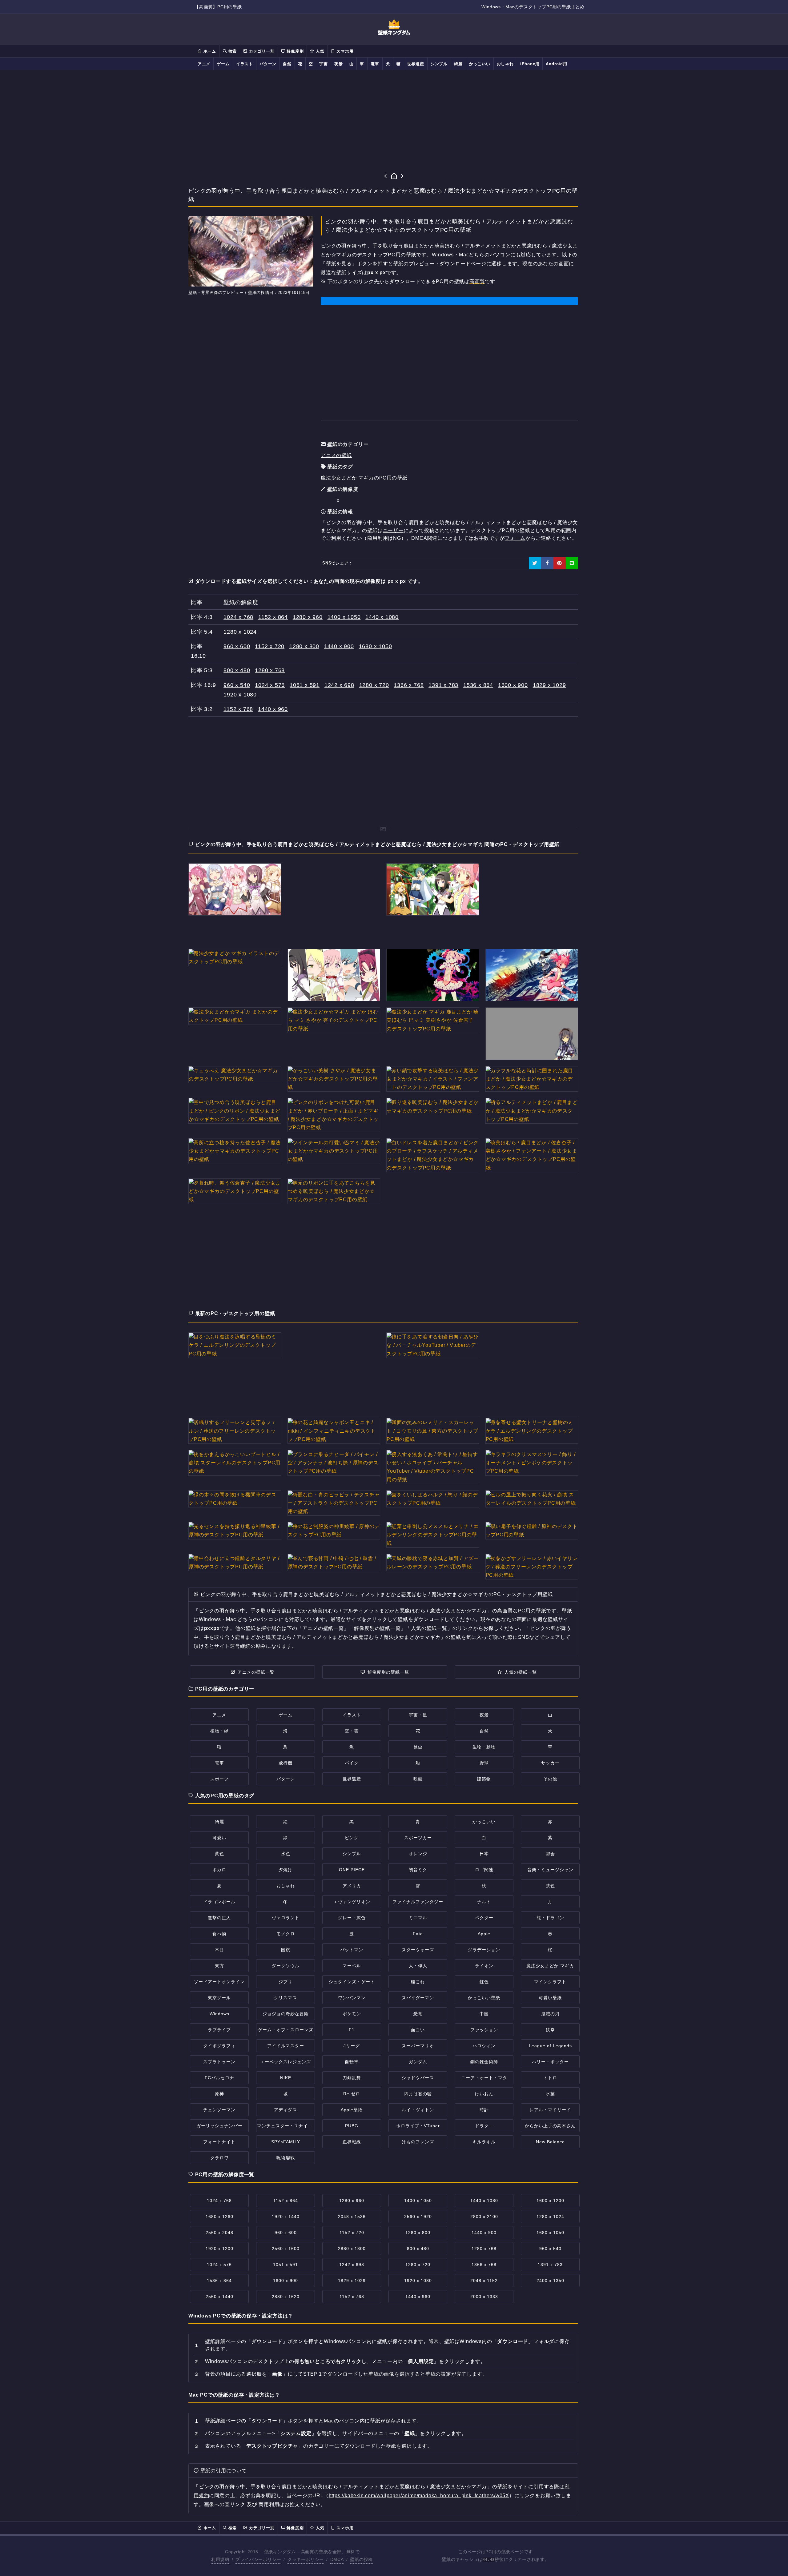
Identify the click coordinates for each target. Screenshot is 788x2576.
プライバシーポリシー (258, 2559)
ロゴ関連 (484, 1870)
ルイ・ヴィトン (418, 2110)
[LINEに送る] (572, 563)
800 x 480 (237, 670)
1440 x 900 (339, 646)
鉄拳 (550, 2030)
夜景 (339, 64)
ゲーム (223, 64)
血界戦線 (352, 2142)
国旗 (286, 1950)
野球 (484, 1763)
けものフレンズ (418, 2142)
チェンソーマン (219, 2110)
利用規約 (220, 2559)
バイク (352, 1763)
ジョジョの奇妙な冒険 (286, 2014)
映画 (418, 1779)
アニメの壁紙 (336, 455)
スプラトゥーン (219, 2062)
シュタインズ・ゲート (352, 1982)
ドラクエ (484, 2126)
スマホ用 (344, 51)
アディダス (285, 2110)
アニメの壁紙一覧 (256, 1672)
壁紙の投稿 (361, 2559)
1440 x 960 (273, 709)
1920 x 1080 (240, 695)
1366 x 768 (409, 685)
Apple (484, 1934)
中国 (484, 2014)
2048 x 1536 (352, 2217)
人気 (319, 51)
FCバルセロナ (219, 2078)
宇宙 (324, 64)
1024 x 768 (238, 617)
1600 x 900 (513, 685)
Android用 (556, 64)
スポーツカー (418, 1838)
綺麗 (458, 64)
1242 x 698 (339, 685)
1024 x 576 (270, 685)
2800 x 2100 (484, 2217)
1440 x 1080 (382, 617)
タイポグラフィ (219, 2046)
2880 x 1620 (286, 2297)
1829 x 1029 (549, 685)
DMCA (337, 2559)
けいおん (484, 2094)
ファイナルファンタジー (418, 1902)
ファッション (484, 2030)
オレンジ (418, 1854)
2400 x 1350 (550, 2281)
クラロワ (219, 2158)
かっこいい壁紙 (484, 1998)
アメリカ (352, 1886)
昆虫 (418, 1747)
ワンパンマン (352, 1998)
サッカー (550, 1763)
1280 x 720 (374, 685)
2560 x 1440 (219, 2297)
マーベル (352, 1966)
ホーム (209, 51)
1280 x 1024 (240, 632)
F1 (352, 2030)
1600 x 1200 (550, 2201)
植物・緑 (219, 1731)
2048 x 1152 (484, 2281)
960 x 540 (237, 685)
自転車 (352, 2062)
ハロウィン (484, 2046)
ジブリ (285, 1982)
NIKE (286, 2078)
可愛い (219, 1838)
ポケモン (352, 2014)
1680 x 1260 (219, 2217)
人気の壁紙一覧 (521, 1672)
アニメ (204, 64)
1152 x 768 (238, 709)
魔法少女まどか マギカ (550, 1966)
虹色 (484, 1982)
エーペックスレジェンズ (285, 2062)
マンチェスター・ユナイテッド (289, 2126)
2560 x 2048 (219, 2233)
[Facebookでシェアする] (547, 563)
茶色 (550, 1886)
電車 (375, 64)
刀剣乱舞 (352, 2078)
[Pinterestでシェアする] (560, 563)
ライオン (484, 1966)
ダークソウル (286, 1966)
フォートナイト (219, 2142)
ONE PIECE (352, 1870)
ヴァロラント (286, 1918)
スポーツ (219, 1779)
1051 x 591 (305, 685)
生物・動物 (484, 1747)
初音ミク (418, 1870)
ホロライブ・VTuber (418, 2126)
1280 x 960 (308, 617)
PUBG (352, 2126)
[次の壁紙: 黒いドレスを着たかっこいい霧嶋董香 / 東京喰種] (402, 177)
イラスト (245, 64)
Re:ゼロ (352, 2094)
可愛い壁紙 (550, 1998)
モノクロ (286, 1934)
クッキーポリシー (306, 2559)
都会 (550, 1854)
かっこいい (480, 64)
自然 (287, 64)
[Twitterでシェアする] (535, 563)
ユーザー (393, 530)
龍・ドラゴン (550, 1918)
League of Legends (550, 2046)
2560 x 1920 (418, 2217)
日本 (484, 1854)
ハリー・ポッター (550, 2062)
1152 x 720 (270, 646)
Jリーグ (352, 2046)
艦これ (418, 1982)
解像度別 (294, 51)
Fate (418, 1934)
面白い (418, 2030)
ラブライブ (219, 2030)
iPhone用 (530, 64)
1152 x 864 (273, 617)
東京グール (219, 1998)
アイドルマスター (286, 2046)
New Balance (550, 2142)
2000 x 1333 (484, 2297)
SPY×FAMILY (286, 2142)
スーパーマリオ (418, 2046)
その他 (550, 1779)
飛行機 (285, 1763)
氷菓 (550, 2094)
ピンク (352, 1838)
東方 (219, 1966)
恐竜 (418, 2014)
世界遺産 (416, 64)
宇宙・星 (418, 1715)
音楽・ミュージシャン (550, 1870)
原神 (219, 2094)
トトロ (550, 2078)
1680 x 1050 (376, 646)
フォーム (515, 538)
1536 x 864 (478, 685)
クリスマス (285, 1998)
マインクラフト (550, 1982)
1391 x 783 (443, 685)
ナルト (484, 1902)
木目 (219, 1950)
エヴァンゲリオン (352, 1902)
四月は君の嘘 (418, 2094)
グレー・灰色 (352, 1918)
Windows (219, 2014)
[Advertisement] (394, 121)
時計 (484, 2110)
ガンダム (418, 2062)
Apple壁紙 (352, 2110)
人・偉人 (418, 1966)
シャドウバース (418, 2078)
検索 (232, 51)
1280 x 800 (304, 646)
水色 (286, 1854)
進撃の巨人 (219, 1918)
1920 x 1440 (286, 2217)
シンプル (439, 64)
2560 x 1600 (286, 2249)
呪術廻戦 (286, 2158)
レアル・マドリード (550, 2110)
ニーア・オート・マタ (484, 2078)
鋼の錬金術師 (484, 2062)
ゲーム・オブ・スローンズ (286, 2030)
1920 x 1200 (219, 2249)
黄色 (219, 1854)
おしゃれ (505, 64)
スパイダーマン (418, 1998)
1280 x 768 (270, 670)
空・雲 (352, 1731)
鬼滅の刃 (550, 2014)
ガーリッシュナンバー (219, 2126)
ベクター (484, 1918)
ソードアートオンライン (219, 1982)
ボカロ (219, 1870)
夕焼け (285, 1870)
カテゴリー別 (261, 51)
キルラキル (484, 2142)
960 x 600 (237, 646)
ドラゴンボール (219, 1902)
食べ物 (219, 1934)
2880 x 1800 (352, 2249)
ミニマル (418, 1918)
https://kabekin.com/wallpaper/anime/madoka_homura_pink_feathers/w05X (419, 2496)
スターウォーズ (418, 1950)
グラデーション (484, 1950)
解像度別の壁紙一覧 (388, 1672)
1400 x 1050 (344, 617)
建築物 (484, 1779)
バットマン (352, 1950)
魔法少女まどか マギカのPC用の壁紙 (364, 478)
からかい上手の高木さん (550, 2126)
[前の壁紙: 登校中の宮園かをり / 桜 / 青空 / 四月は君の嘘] (386, 177)
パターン (268, 64)
